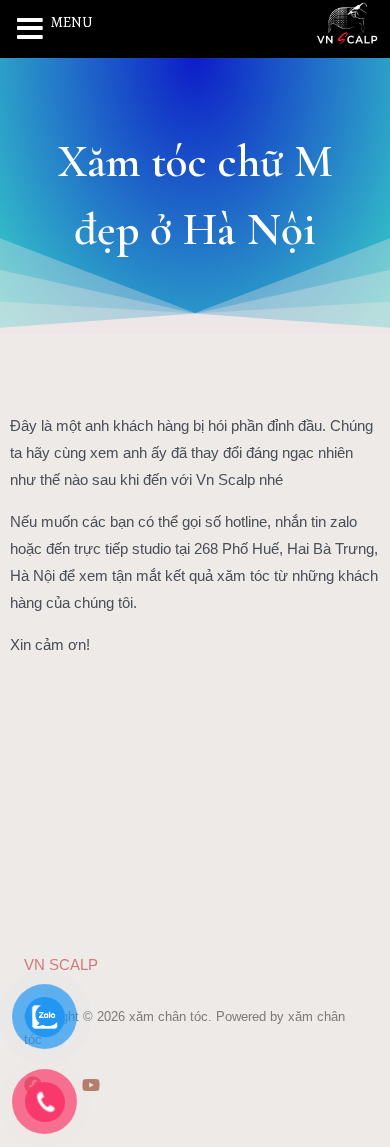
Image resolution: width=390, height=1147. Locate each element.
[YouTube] (91, 1085)
